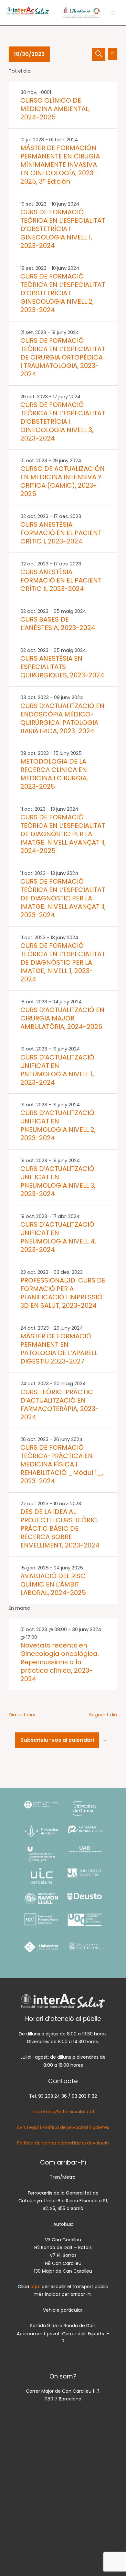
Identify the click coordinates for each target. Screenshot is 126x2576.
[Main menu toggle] (113, 13)
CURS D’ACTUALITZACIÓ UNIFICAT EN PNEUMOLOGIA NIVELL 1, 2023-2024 (57, 1070)
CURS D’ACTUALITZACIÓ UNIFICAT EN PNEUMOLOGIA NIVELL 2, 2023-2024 (58, 1125)
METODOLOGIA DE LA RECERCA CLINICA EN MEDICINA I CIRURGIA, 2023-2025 (54, 774)
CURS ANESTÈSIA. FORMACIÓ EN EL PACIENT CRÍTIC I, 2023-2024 (61, 533)
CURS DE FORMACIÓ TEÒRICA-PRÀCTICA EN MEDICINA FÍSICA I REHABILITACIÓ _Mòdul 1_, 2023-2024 (62, 1464)
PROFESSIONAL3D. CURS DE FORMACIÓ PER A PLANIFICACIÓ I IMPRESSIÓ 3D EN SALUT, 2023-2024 (63, 1293)
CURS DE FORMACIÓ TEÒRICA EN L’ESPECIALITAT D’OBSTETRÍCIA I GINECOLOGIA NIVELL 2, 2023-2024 (63, 293)
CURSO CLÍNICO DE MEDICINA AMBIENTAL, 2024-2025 (55, 109)
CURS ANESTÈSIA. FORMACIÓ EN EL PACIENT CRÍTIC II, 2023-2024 (61, 580)
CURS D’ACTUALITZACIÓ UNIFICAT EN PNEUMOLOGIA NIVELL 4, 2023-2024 (58, 1237)
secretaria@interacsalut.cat (63, 2112)
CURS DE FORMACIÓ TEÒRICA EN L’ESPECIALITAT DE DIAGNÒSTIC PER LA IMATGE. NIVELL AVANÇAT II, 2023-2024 (63, 898)
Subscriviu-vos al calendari (57, 1740)
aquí (36, 2287)
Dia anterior (22, 1715)
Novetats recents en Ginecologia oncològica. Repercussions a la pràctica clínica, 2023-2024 (60, 1662)
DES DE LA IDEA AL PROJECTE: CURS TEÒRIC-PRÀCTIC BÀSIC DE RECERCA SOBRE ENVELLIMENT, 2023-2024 (61, 1528)
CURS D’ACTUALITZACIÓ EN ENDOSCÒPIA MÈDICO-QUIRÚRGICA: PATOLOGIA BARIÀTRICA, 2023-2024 (62, 718)
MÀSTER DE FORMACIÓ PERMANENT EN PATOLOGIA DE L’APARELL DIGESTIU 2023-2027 (59, 1349)
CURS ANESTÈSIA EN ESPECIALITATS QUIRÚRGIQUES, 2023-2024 (62, 667)
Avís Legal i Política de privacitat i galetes (63, 2127)
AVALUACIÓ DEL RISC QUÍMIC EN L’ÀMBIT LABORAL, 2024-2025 (53, 1584)
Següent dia (103, 1715)
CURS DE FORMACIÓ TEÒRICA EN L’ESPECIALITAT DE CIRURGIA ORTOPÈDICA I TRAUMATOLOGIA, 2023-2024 (63, 357)
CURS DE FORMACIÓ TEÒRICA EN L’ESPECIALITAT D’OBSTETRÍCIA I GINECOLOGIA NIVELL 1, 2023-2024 (63, 229)
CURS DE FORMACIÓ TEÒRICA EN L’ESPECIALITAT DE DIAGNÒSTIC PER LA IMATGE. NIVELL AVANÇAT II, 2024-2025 (63, 834)
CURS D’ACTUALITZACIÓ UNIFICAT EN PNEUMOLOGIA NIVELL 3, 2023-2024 (58, 1181)
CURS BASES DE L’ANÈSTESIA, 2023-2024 (58, 624)
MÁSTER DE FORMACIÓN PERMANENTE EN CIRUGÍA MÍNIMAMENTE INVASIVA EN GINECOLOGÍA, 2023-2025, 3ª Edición (60, 165)
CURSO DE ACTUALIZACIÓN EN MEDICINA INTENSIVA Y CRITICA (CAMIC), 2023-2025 (63, 481)
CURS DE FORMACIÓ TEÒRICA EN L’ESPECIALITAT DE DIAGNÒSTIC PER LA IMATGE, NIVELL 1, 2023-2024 (63, 962)
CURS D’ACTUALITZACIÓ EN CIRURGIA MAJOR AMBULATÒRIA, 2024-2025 (62, 1018)
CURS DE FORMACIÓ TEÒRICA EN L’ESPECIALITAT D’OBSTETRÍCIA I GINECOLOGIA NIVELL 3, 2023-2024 (63, 421)
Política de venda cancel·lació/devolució (63, 2143)
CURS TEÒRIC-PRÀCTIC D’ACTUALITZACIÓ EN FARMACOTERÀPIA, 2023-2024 (60, 1405)
